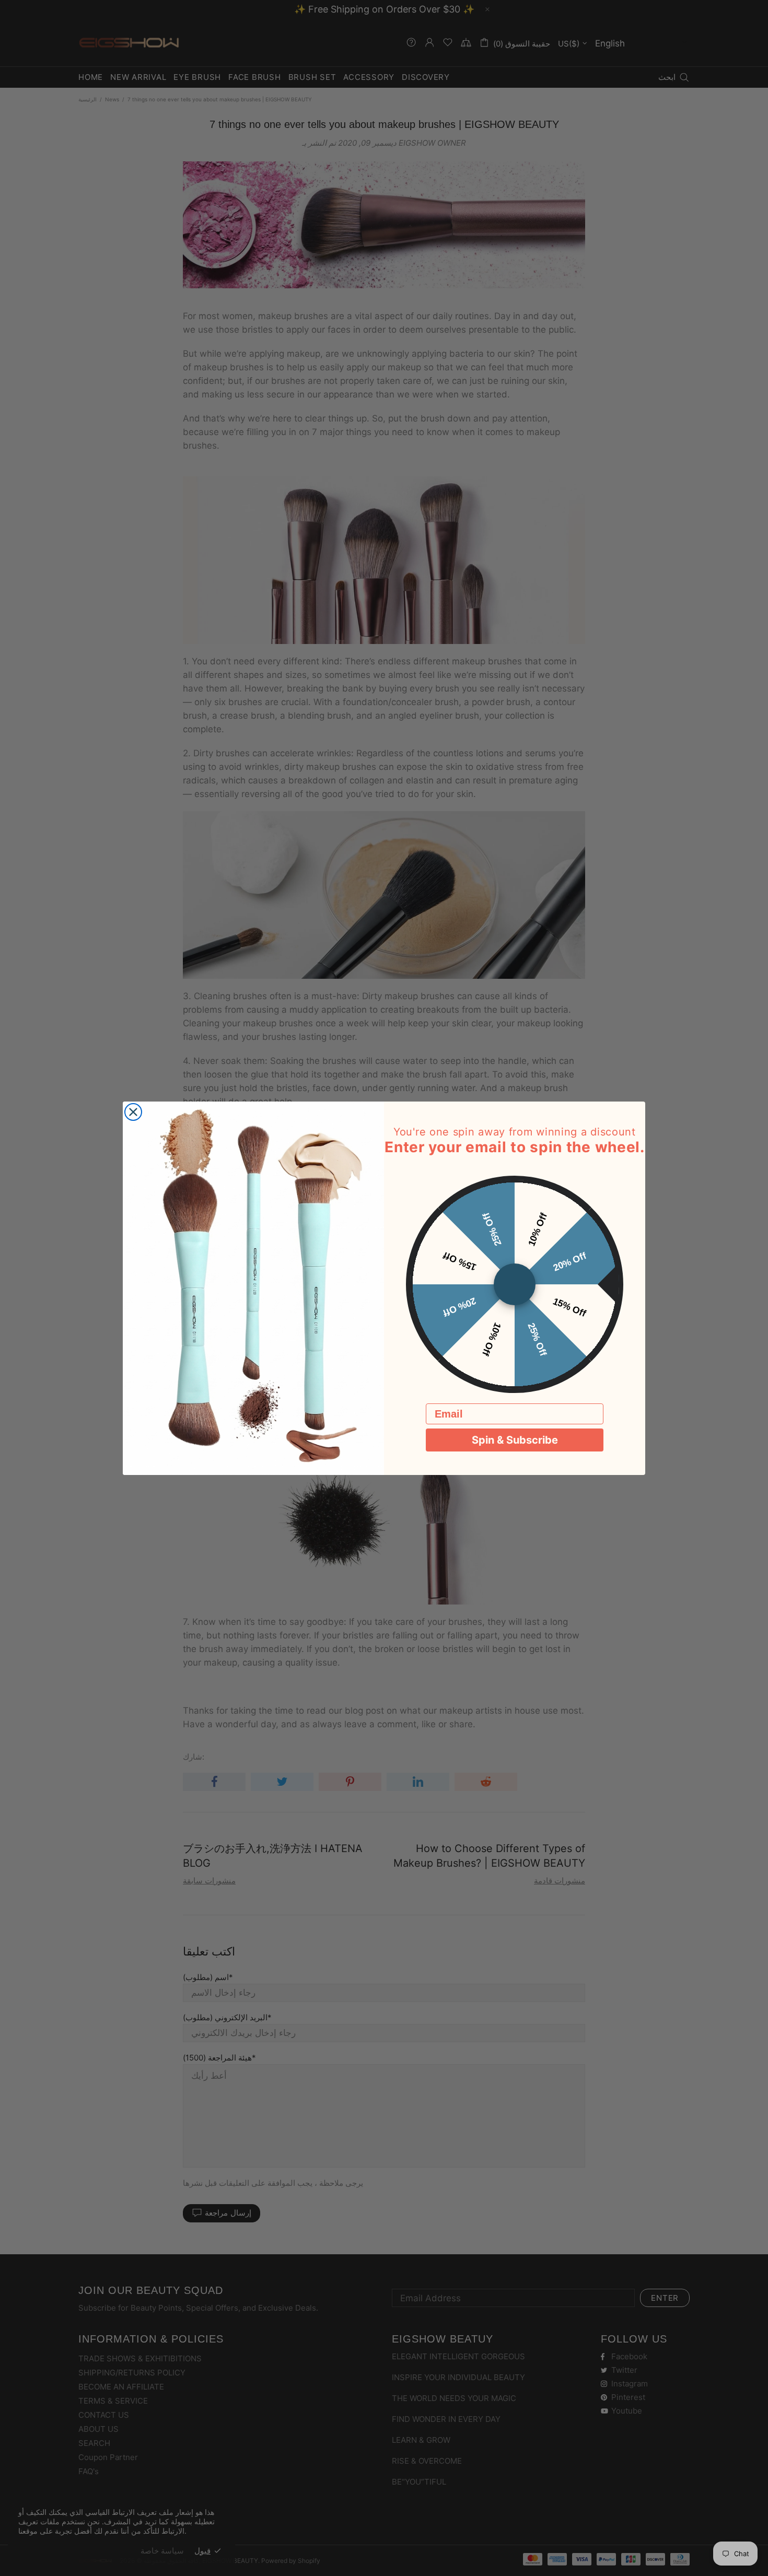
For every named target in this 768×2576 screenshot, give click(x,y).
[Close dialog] (133, 1112)
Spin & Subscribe (515, 1440)
